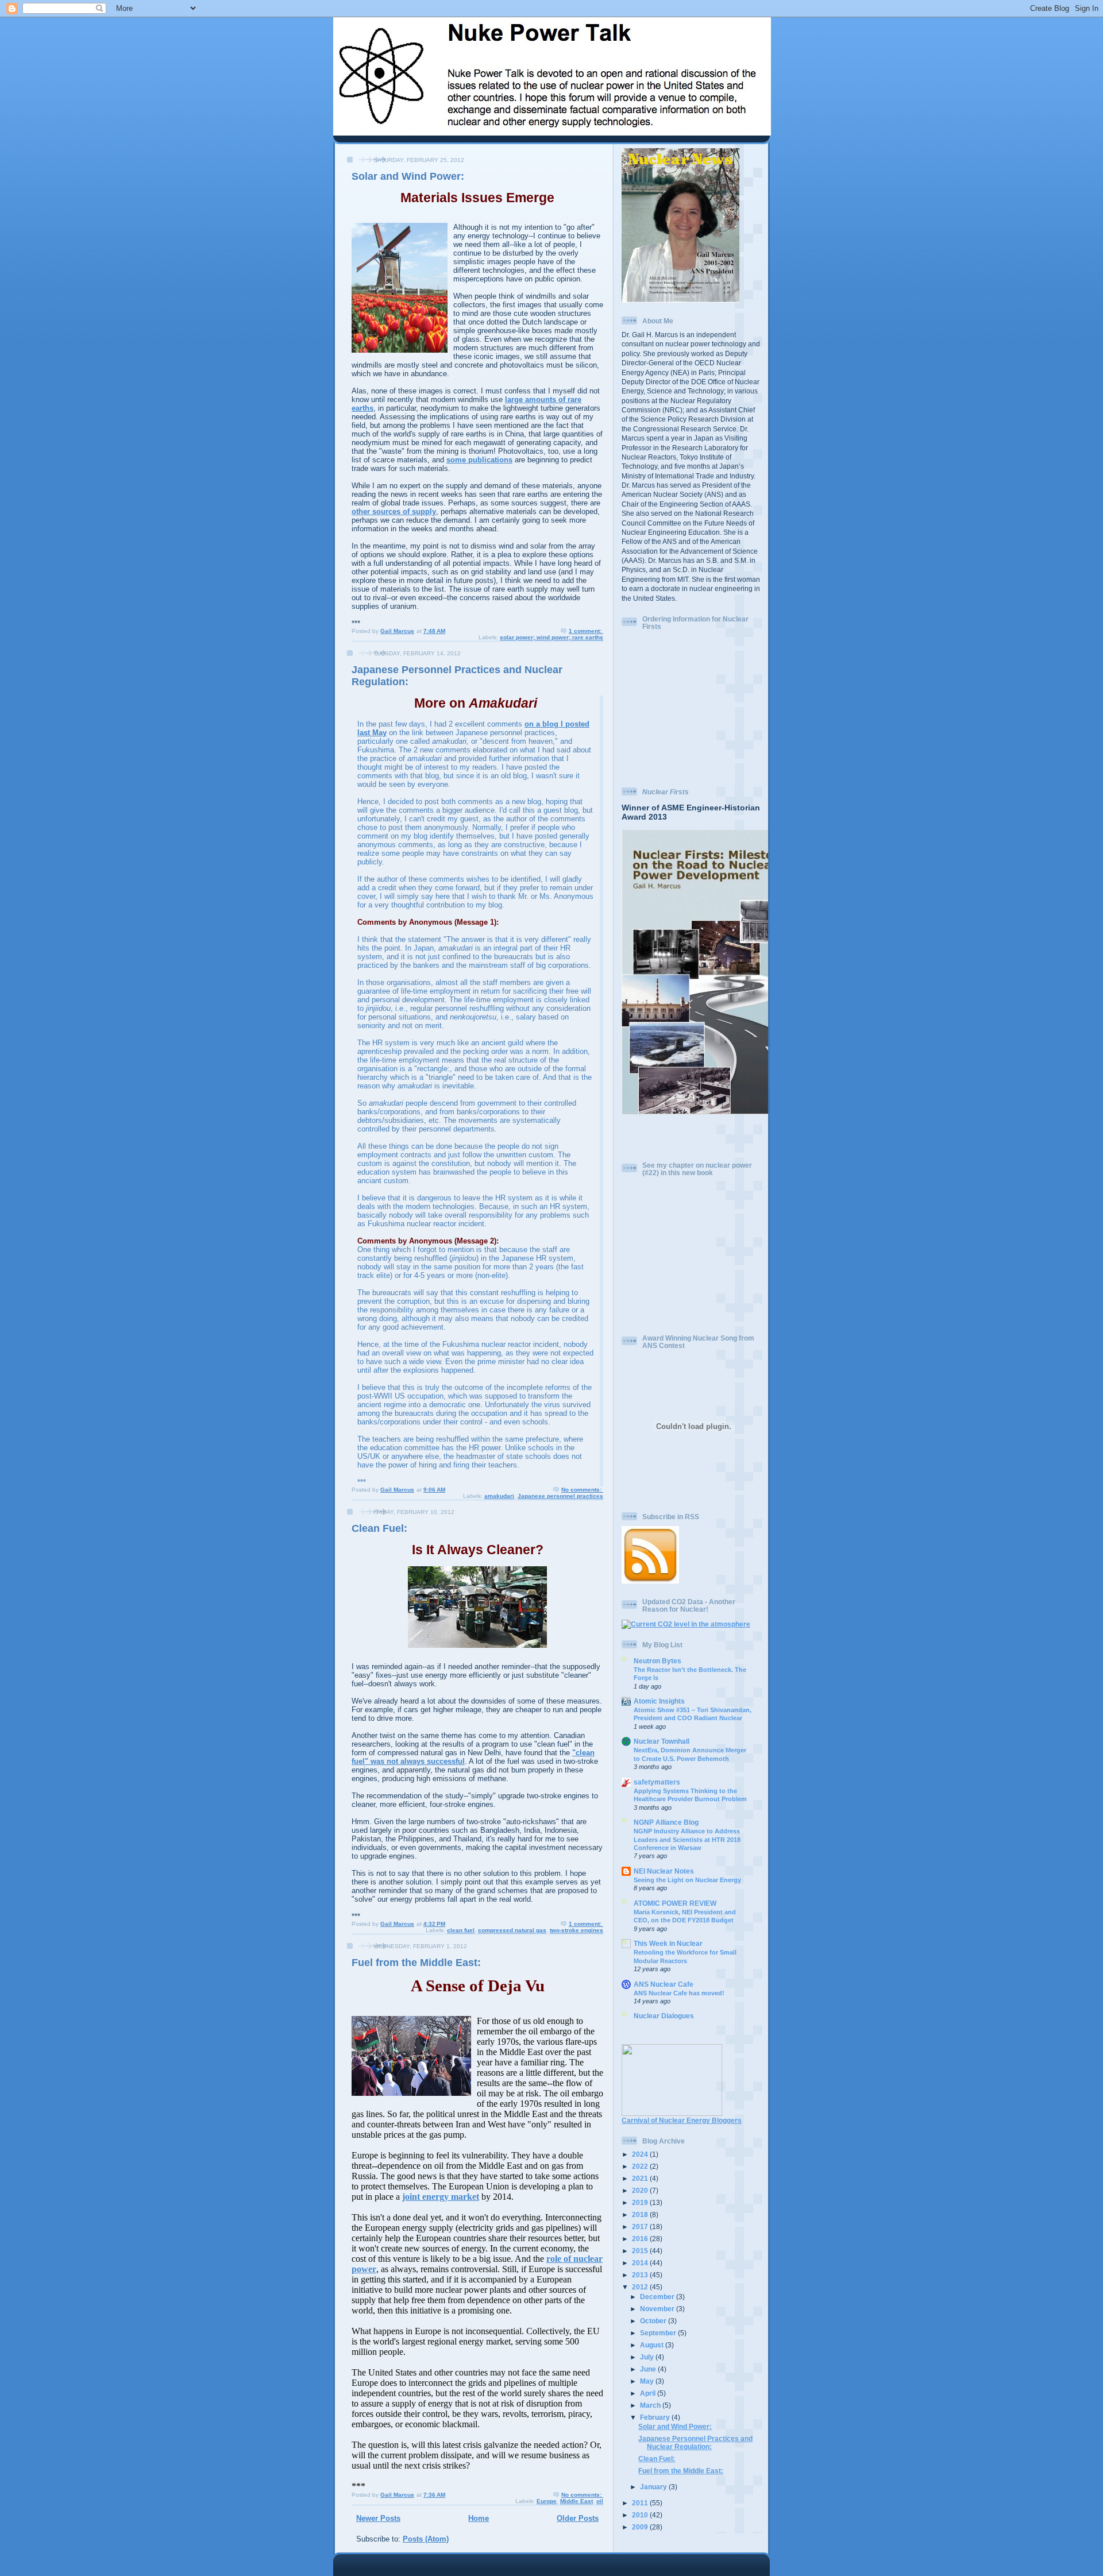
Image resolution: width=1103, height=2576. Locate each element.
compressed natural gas (512, 1930)
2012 (641, 2287)
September (659, 2333)
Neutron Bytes (657, 1661)
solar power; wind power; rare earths (551, 637)
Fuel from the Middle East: (416, 1963)
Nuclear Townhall (662, 1741)
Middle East (576, 2501)
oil (600, 2501)
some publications (479, 460)
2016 (641, 2239)
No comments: (582, 1490)
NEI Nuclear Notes (664, 1871)
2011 (641, 2503)
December (658, 2297)
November (658, 2309)
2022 (641, 2166)
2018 (641, 2214)
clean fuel (461, 1930)
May (648, 2381)
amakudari (499, 1496)
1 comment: (586, 631)
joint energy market (441, 2197)
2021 (641, 2178)
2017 (641, 2227)
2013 (641, 2275)
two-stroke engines (576, 1930)
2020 (641, 2190)
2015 (641, 2251)
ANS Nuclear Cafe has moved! (679, 1993)
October (654, 2321)
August (653, 2345)
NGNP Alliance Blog (666, 1822)
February (656, 2417)
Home (479, 2518)
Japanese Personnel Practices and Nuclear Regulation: (695, 2442)
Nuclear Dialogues (664, 2016)
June (649, 2369)
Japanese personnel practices (560, 1496)
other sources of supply (394, 511)
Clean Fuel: (379, 1528)
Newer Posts (378, 2518)
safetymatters (657, 1782)
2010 (641, 2515)
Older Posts (578, 2518)
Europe (547, 2501)
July (648, 2357)
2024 (641, 2154)
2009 (641, 2527)
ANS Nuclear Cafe (664, 1984)
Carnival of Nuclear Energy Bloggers (682, 2120)
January (654, 2487)
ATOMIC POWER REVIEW (675, 1903)
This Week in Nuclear (668, 1943)
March (651, 2405)
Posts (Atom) (426, 2539)
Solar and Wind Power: (408, 176)
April (649, 2393)
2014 (641, 2263)
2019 (641, 2202)
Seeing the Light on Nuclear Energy (687, 1880)
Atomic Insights (659, 1701)
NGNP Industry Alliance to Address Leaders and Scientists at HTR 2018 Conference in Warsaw (687, 1839)
